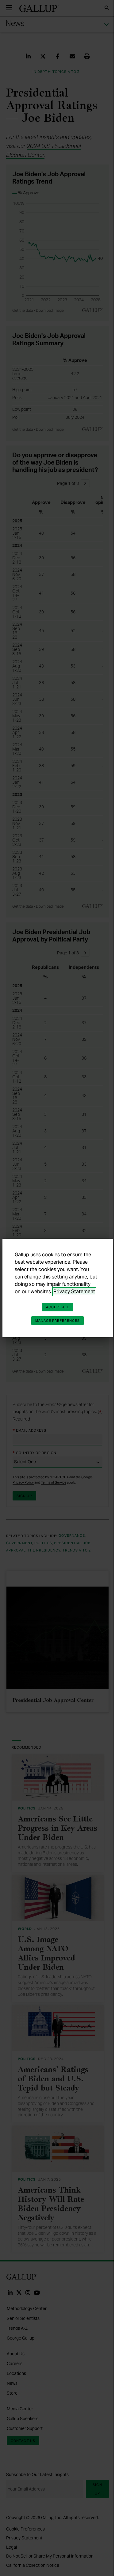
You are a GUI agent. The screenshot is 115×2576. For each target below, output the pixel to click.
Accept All (58, 1307)
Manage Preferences (58, 1321)
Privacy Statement (74, 1292)
